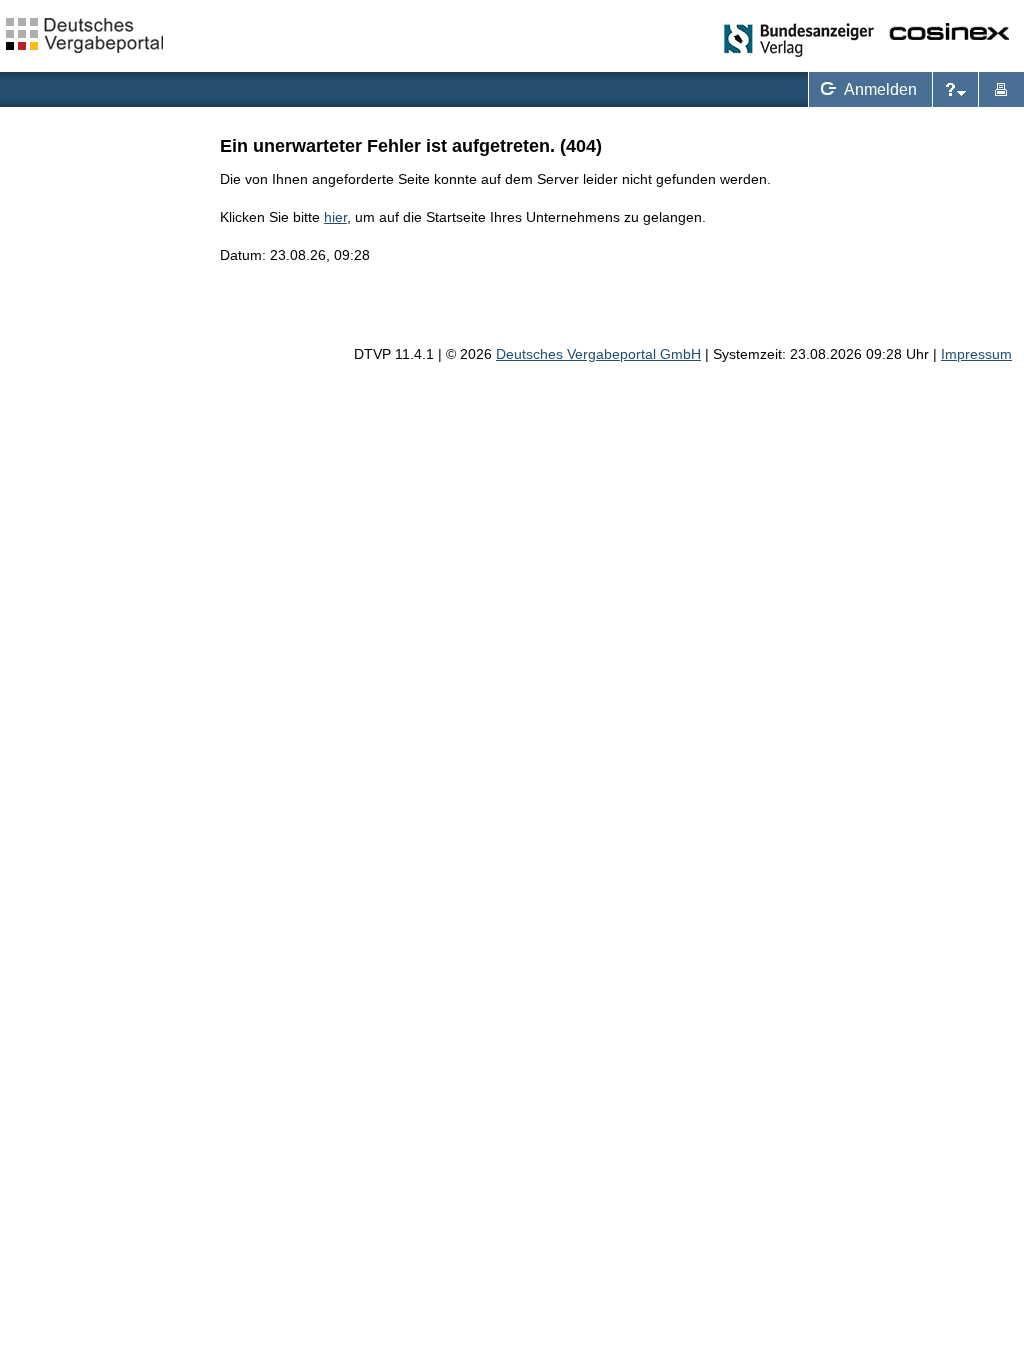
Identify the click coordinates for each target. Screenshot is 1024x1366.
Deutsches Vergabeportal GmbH (598, 354)
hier (335, 217)
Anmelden (865, 87)
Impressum (976, 354)
